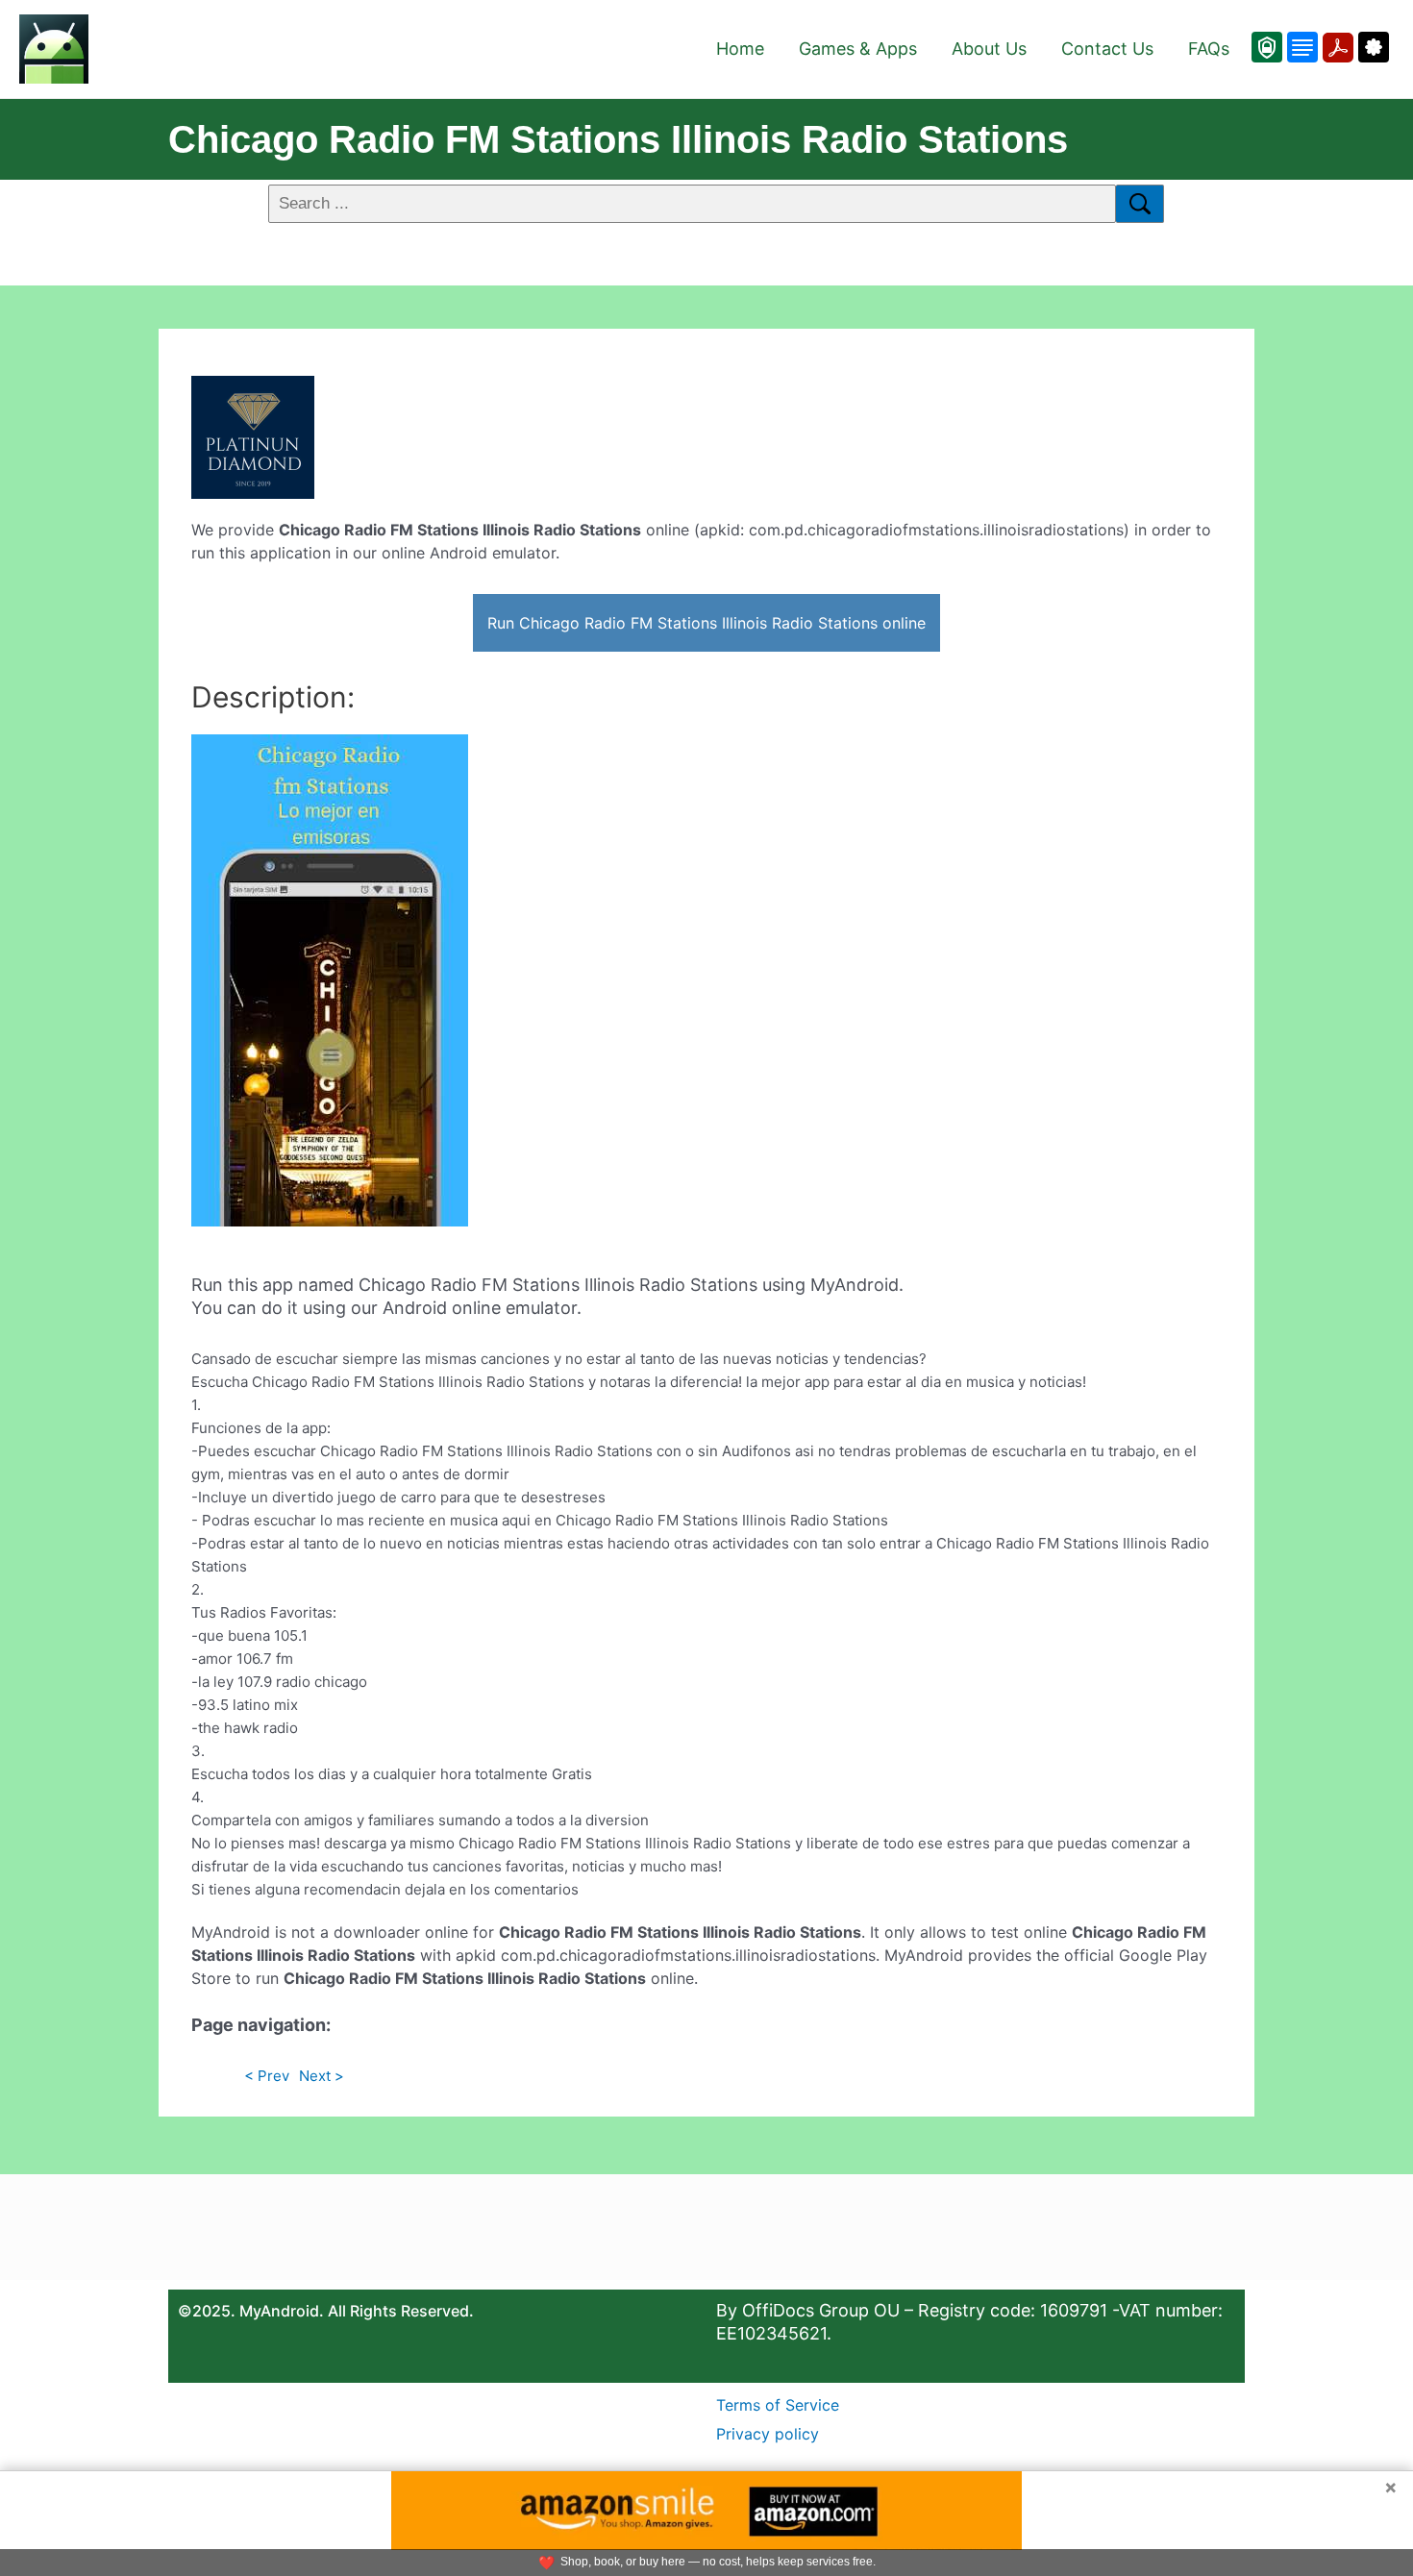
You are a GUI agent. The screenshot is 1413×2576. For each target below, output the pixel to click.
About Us (989, 49)
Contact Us (1107, 49)
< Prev (267, 2076)
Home (740, 49)
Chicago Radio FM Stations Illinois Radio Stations (618, 139)
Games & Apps (858, 49)
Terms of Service (778, 2405)
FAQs (1209, 49)
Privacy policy (768, 2434)
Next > (322, 2076)
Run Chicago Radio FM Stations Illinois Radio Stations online (706, 623)
